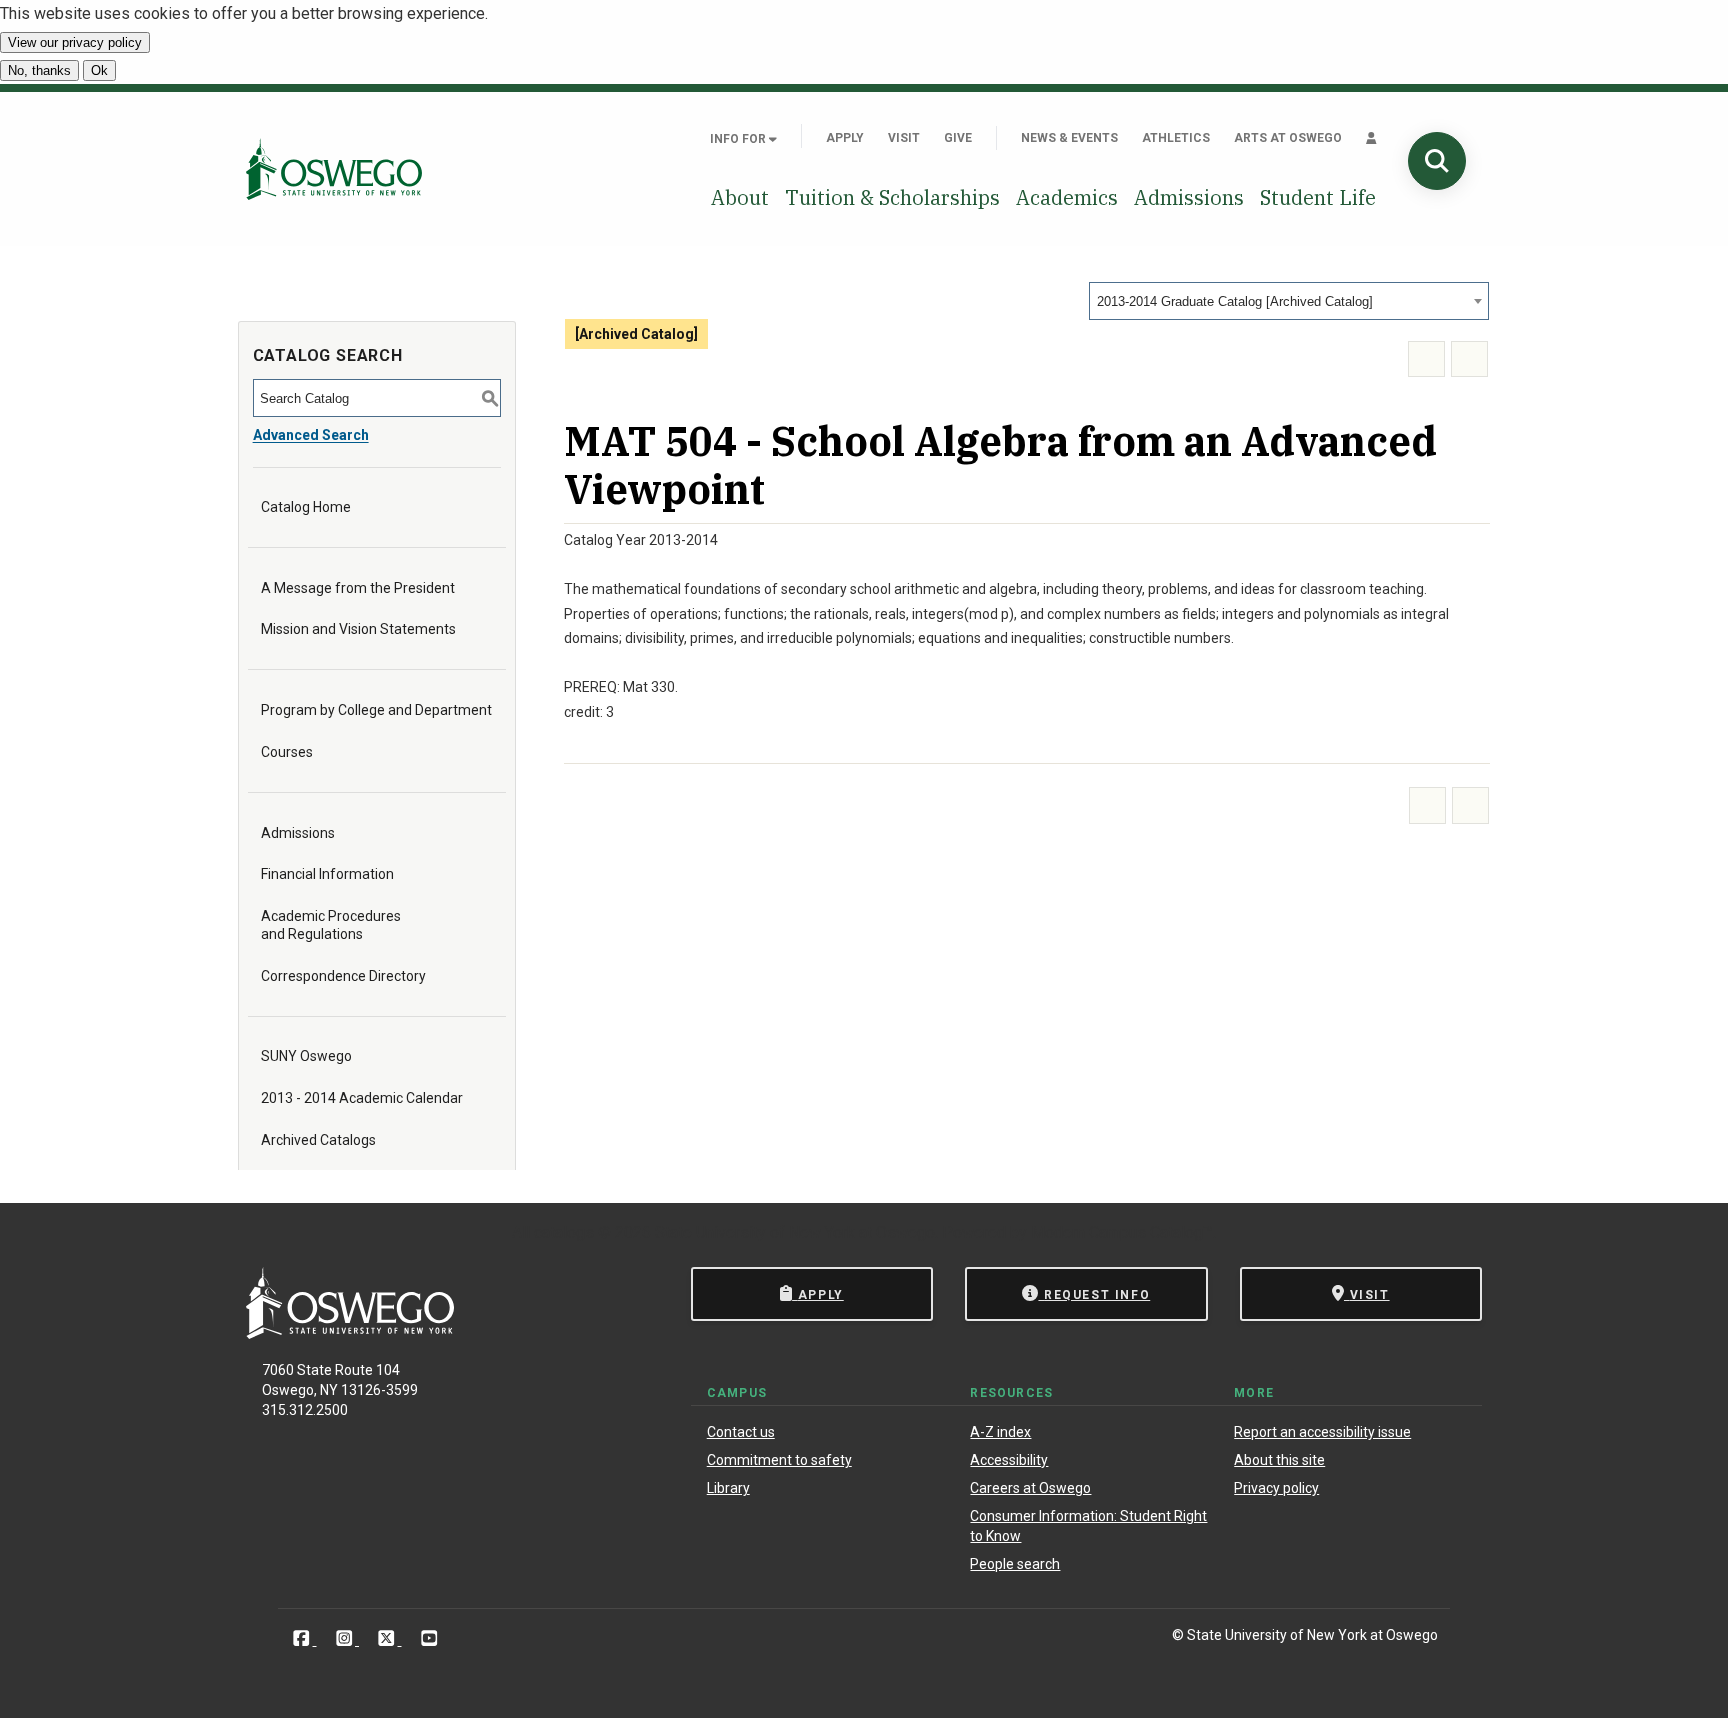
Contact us (741, 1432)
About (740, 197)
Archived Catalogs (318, 1140)
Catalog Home (306, 507)
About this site (1279, 1460)
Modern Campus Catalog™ (1122, 1232)
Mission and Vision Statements (358, 629)
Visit (904, 138)
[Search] (1437, 161)
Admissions (1189, 197)
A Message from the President (358, 588)
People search (1015, 1564)
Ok (99, 70)
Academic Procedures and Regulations (331, 925)
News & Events (1069, 138)
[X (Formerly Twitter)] (388, 1638)
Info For (739, 139)
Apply (845, 138)
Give (958, 138)
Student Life (1318, 197)
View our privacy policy (75, 42)
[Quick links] (1371, 138)
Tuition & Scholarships (892, 197)
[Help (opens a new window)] (1469, 359)
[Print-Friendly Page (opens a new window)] (1426, 359)
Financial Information (327, 874)
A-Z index (1000, 1432)
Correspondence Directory (343, 976)
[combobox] (1289, 301)
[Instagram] (346, 1638)
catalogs (564, 1232)
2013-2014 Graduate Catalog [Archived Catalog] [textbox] (1235, 301)
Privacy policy (1276, 1488)
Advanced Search (311, 435)
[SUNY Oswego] (350, 1333)
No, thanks (39, 70)
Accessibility (1009, 1460)
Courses (287, 752)
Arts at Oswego (1288, 138)
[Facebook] (303, 1638)
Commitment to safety (779, 1460)
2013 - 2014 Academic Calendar (362, 1098)
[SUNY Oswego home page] (334, 168)
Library (728, 1488)
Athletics (1176, 138)
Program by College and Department (376, 710)
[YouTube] (429, 1638)
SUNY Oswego (306, 1056)
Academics (1067, 197)
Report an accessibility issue (1322, 1432)
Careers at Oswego (1030, 1488)
